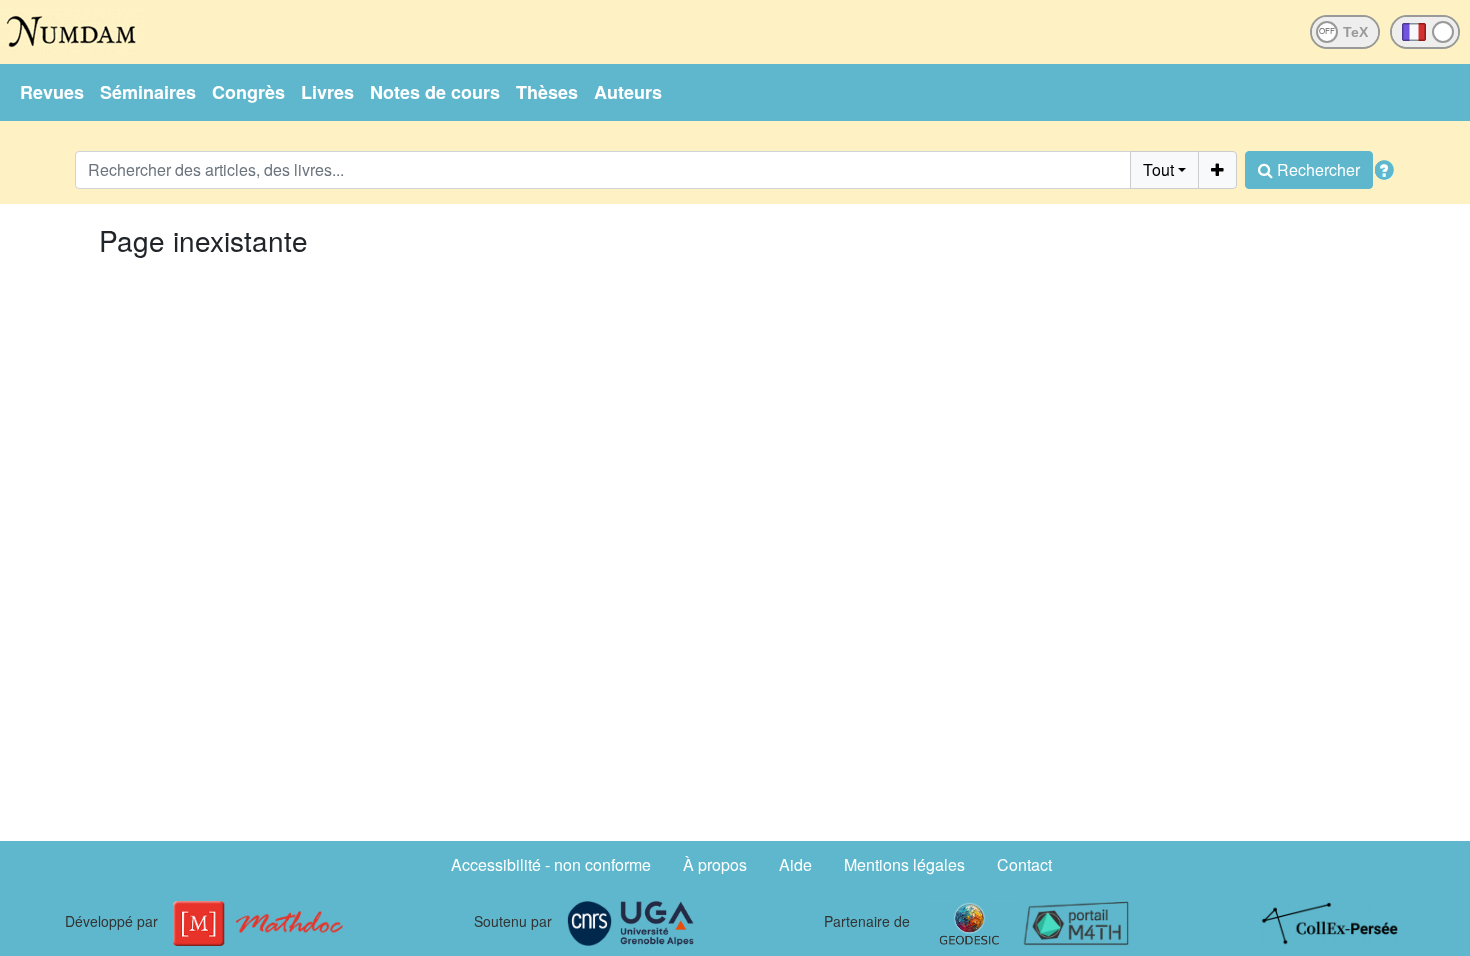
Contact (1024, 864)
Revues (52, 92)
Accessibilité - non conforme (551, 864)
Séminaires (148, 92)
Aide (795, 864)
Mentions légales (904, 864)
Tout (1158, 169)
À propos (715, 864)
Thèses (547, 92)
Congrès (248, 92)
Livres (327, 92)
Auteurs (628, 92)
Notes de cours (435, 92)
